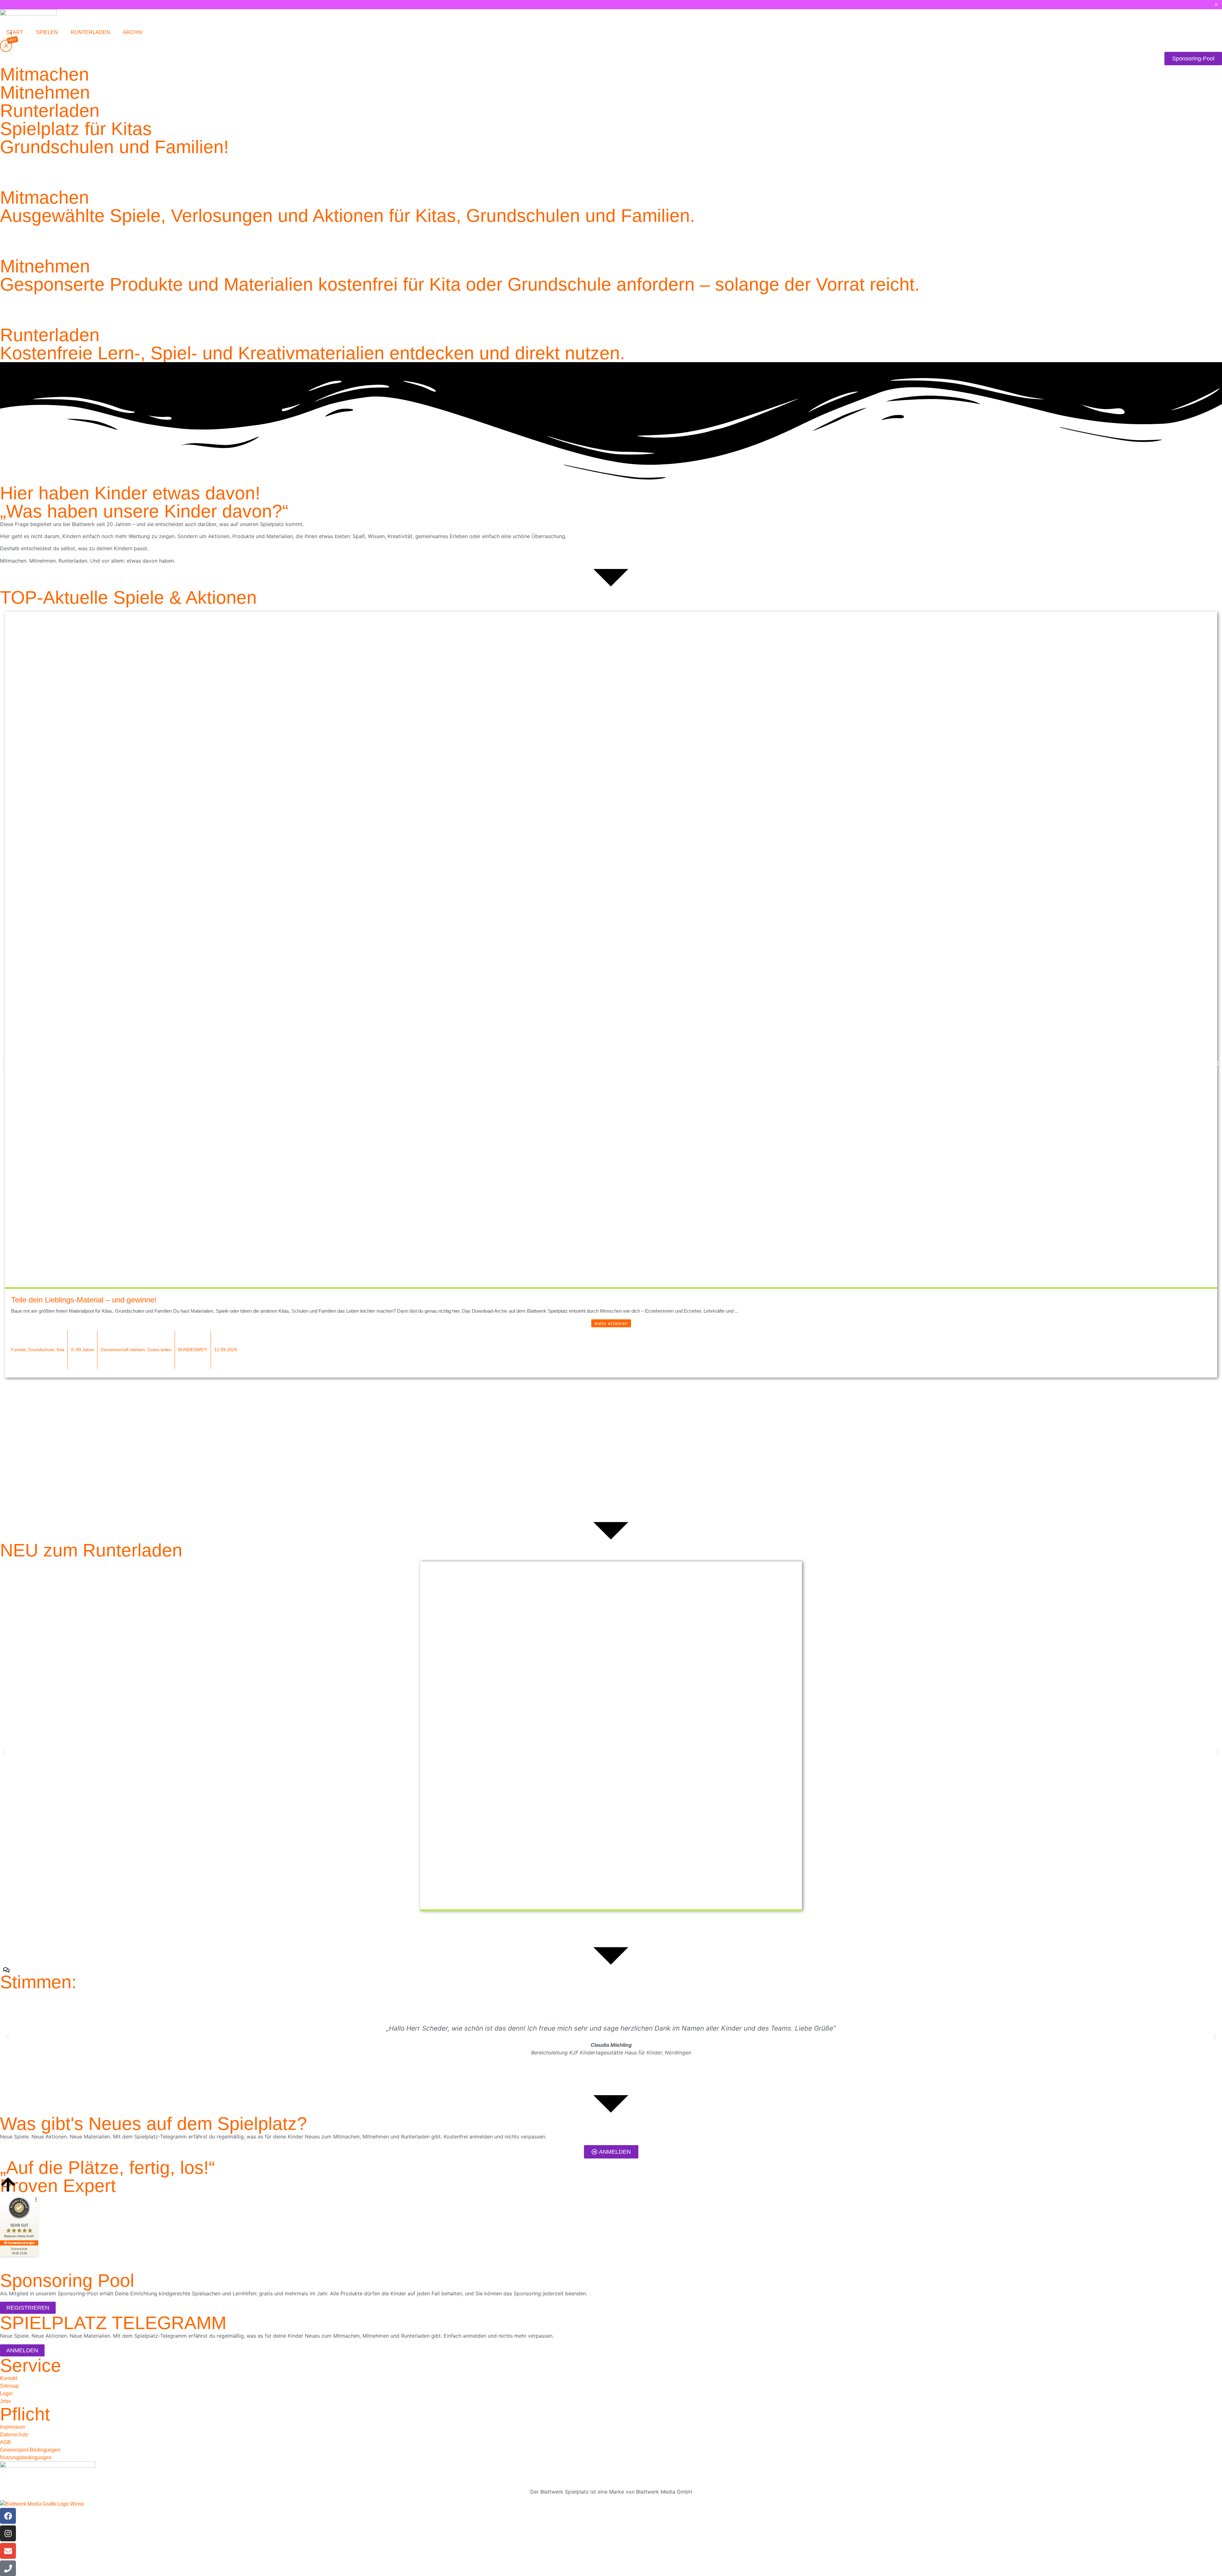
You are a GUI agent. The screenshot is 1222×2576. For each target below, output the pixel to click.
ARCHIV (133, 32)
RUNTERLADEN (90, 32)
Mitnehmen (45, 92)
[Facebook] (8, 2516)
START (15, 32)
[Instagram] (8, 2533)
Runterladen (50, 110)
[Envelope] (8, 2551)
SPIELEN (47, 32)
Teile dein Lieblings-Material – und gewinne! (84, 1300)
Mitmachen (45, 74)
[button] (4, 1063)
